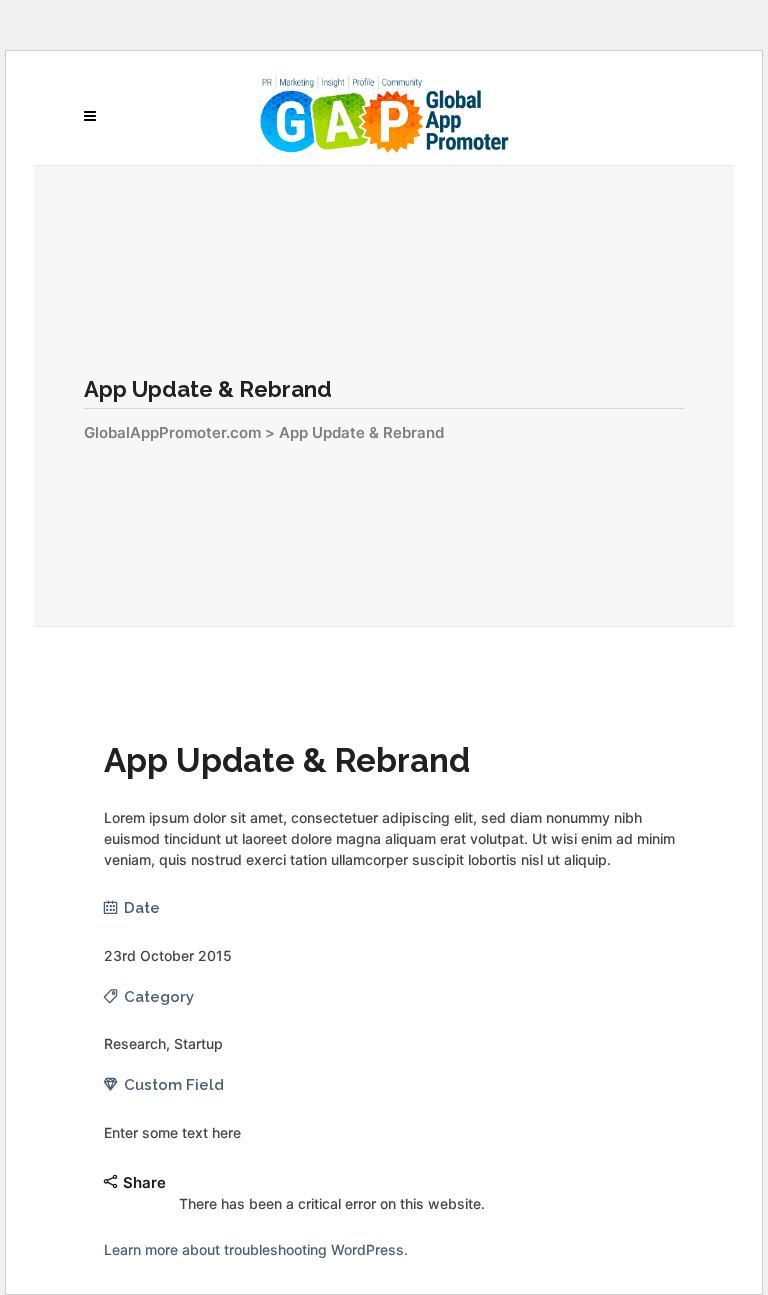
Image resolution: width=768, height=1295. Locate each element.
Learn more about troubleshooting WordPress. (256, 1249)
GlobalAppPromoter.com (172, 432)
